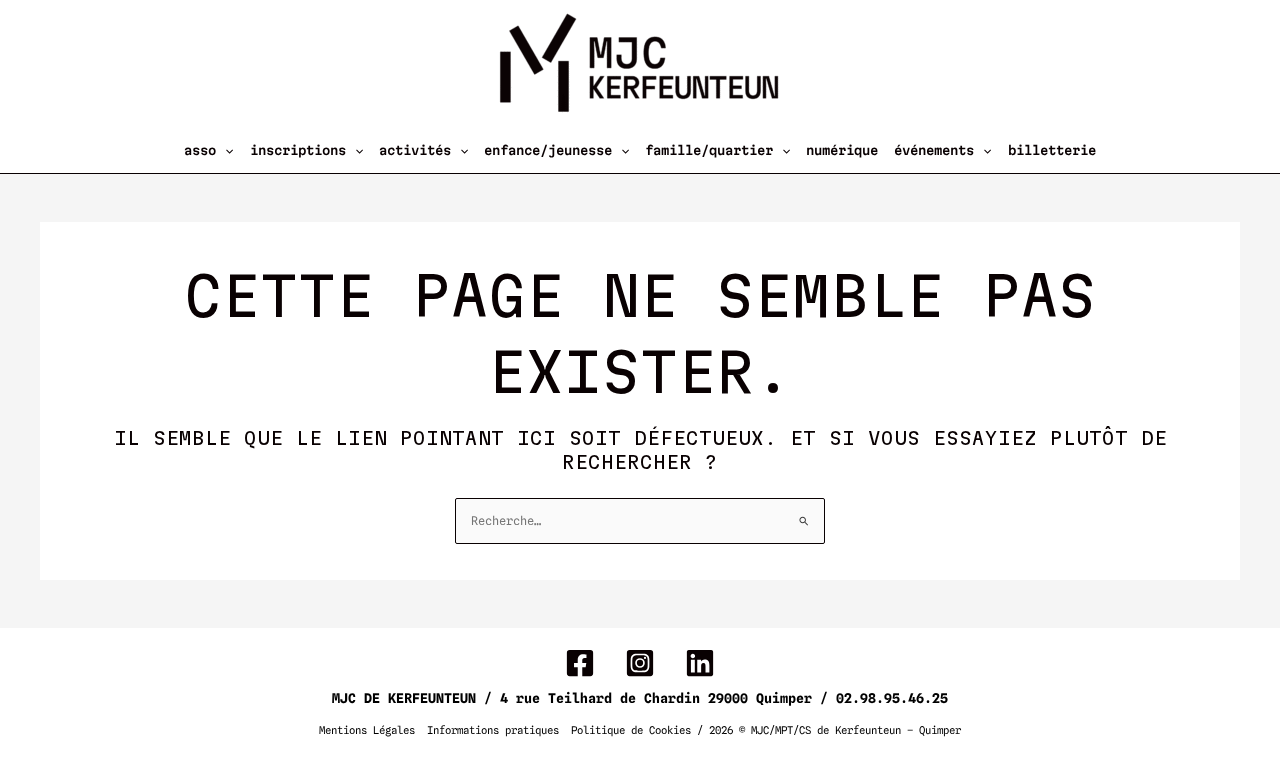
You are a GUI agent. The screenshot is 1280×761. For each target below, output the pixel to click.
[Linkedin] (700, 663)
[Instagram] (640, 663)
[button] (224, 150)
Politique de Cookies (631, 730)
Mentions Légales (367, 730)
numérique (842, 150)
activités (415, 150)
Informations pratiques (493, 730)
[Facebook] (580, 663)
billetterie (1052, 150)
